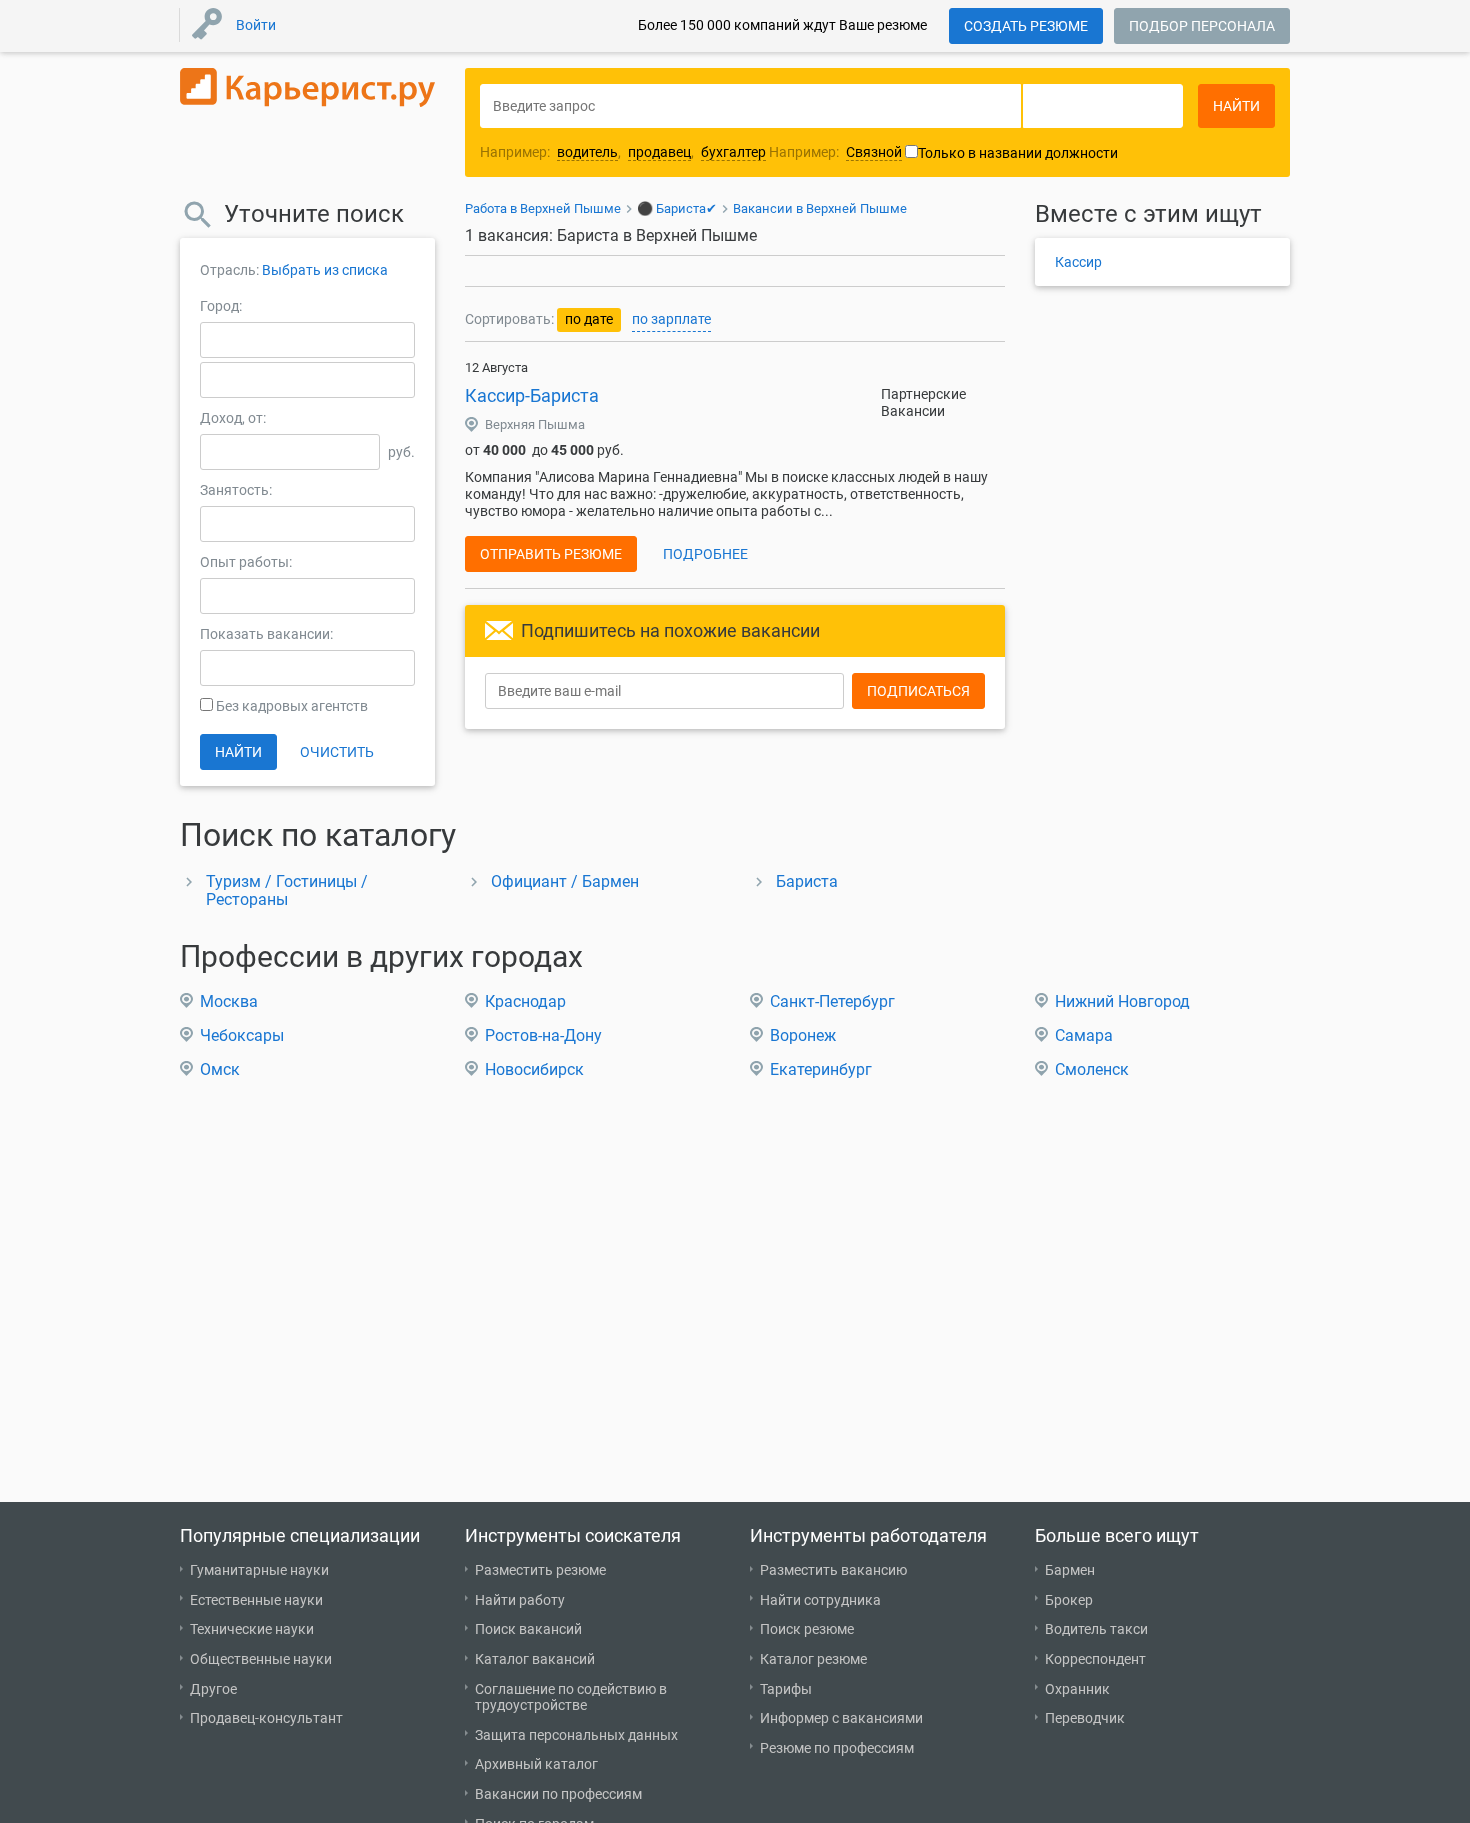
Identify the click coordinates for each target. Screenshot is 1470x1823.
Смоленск (1092, 1069)
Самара (1084, 1035)
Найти (238, 752)
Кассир (1078, 262)
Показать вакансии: (266, 634)
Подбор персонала (1202, 26)
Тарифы (786, 1689)
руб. (401, 452)
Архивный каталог (536, 1764)
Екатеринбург (821, 1069)
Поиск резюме (807, 1629)
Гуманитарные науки (259, 1570)
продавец (659, 152)
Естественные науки (256, 1600)
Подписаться (918, 691)
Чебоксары (242, 1035)
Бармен (1070, 1570)
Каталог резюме (813, 1659)
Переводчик (1085, 1718)
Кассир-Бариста (532, 395)
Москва (229, 1001)
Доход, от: (233, 418)
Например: (835, 152)
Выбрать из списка (325, 270)
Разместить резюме (540, 1570)
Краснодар (525, 1001)
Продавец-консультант (266, 1718)
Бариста (807, 881)
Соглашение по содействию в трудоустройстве (571, 1697)
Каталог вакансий (535, 1659)
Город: (221, 306)
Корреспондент (1095, 1659)
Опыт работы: (246, 562)
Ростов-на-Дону (543, 1035)
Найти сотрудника (820, 1600)
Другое (213, 1689)
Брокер (1069, 1600)
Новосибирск (534, 1069)
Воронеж (803, 1035)
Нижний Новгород (1122, 1001)
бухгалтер (733, 152)
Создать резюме (1026, 26)
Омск (220, 1069)
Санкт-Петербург (832, 1001)
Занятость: (236, 490)
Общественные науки (261, 1659)
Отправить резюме (551, 554)
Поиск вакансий (528, 1629)
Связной (874, 152)
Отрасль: (229, 270)
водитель (587, 152)
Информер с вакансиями (841, 1718)
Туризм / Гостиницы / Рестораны (287, 890)
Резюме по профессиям (837, 1748)
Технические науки (252, 1629)
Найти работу (520, 1600)
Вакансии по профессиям (558, 1794)
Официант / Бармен (565, 881)
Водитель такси (1096, 1629)
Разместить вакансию (833, 1570)
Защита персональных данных (576, 1735)
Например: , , (623, 152)
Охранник (1077, 1689)
